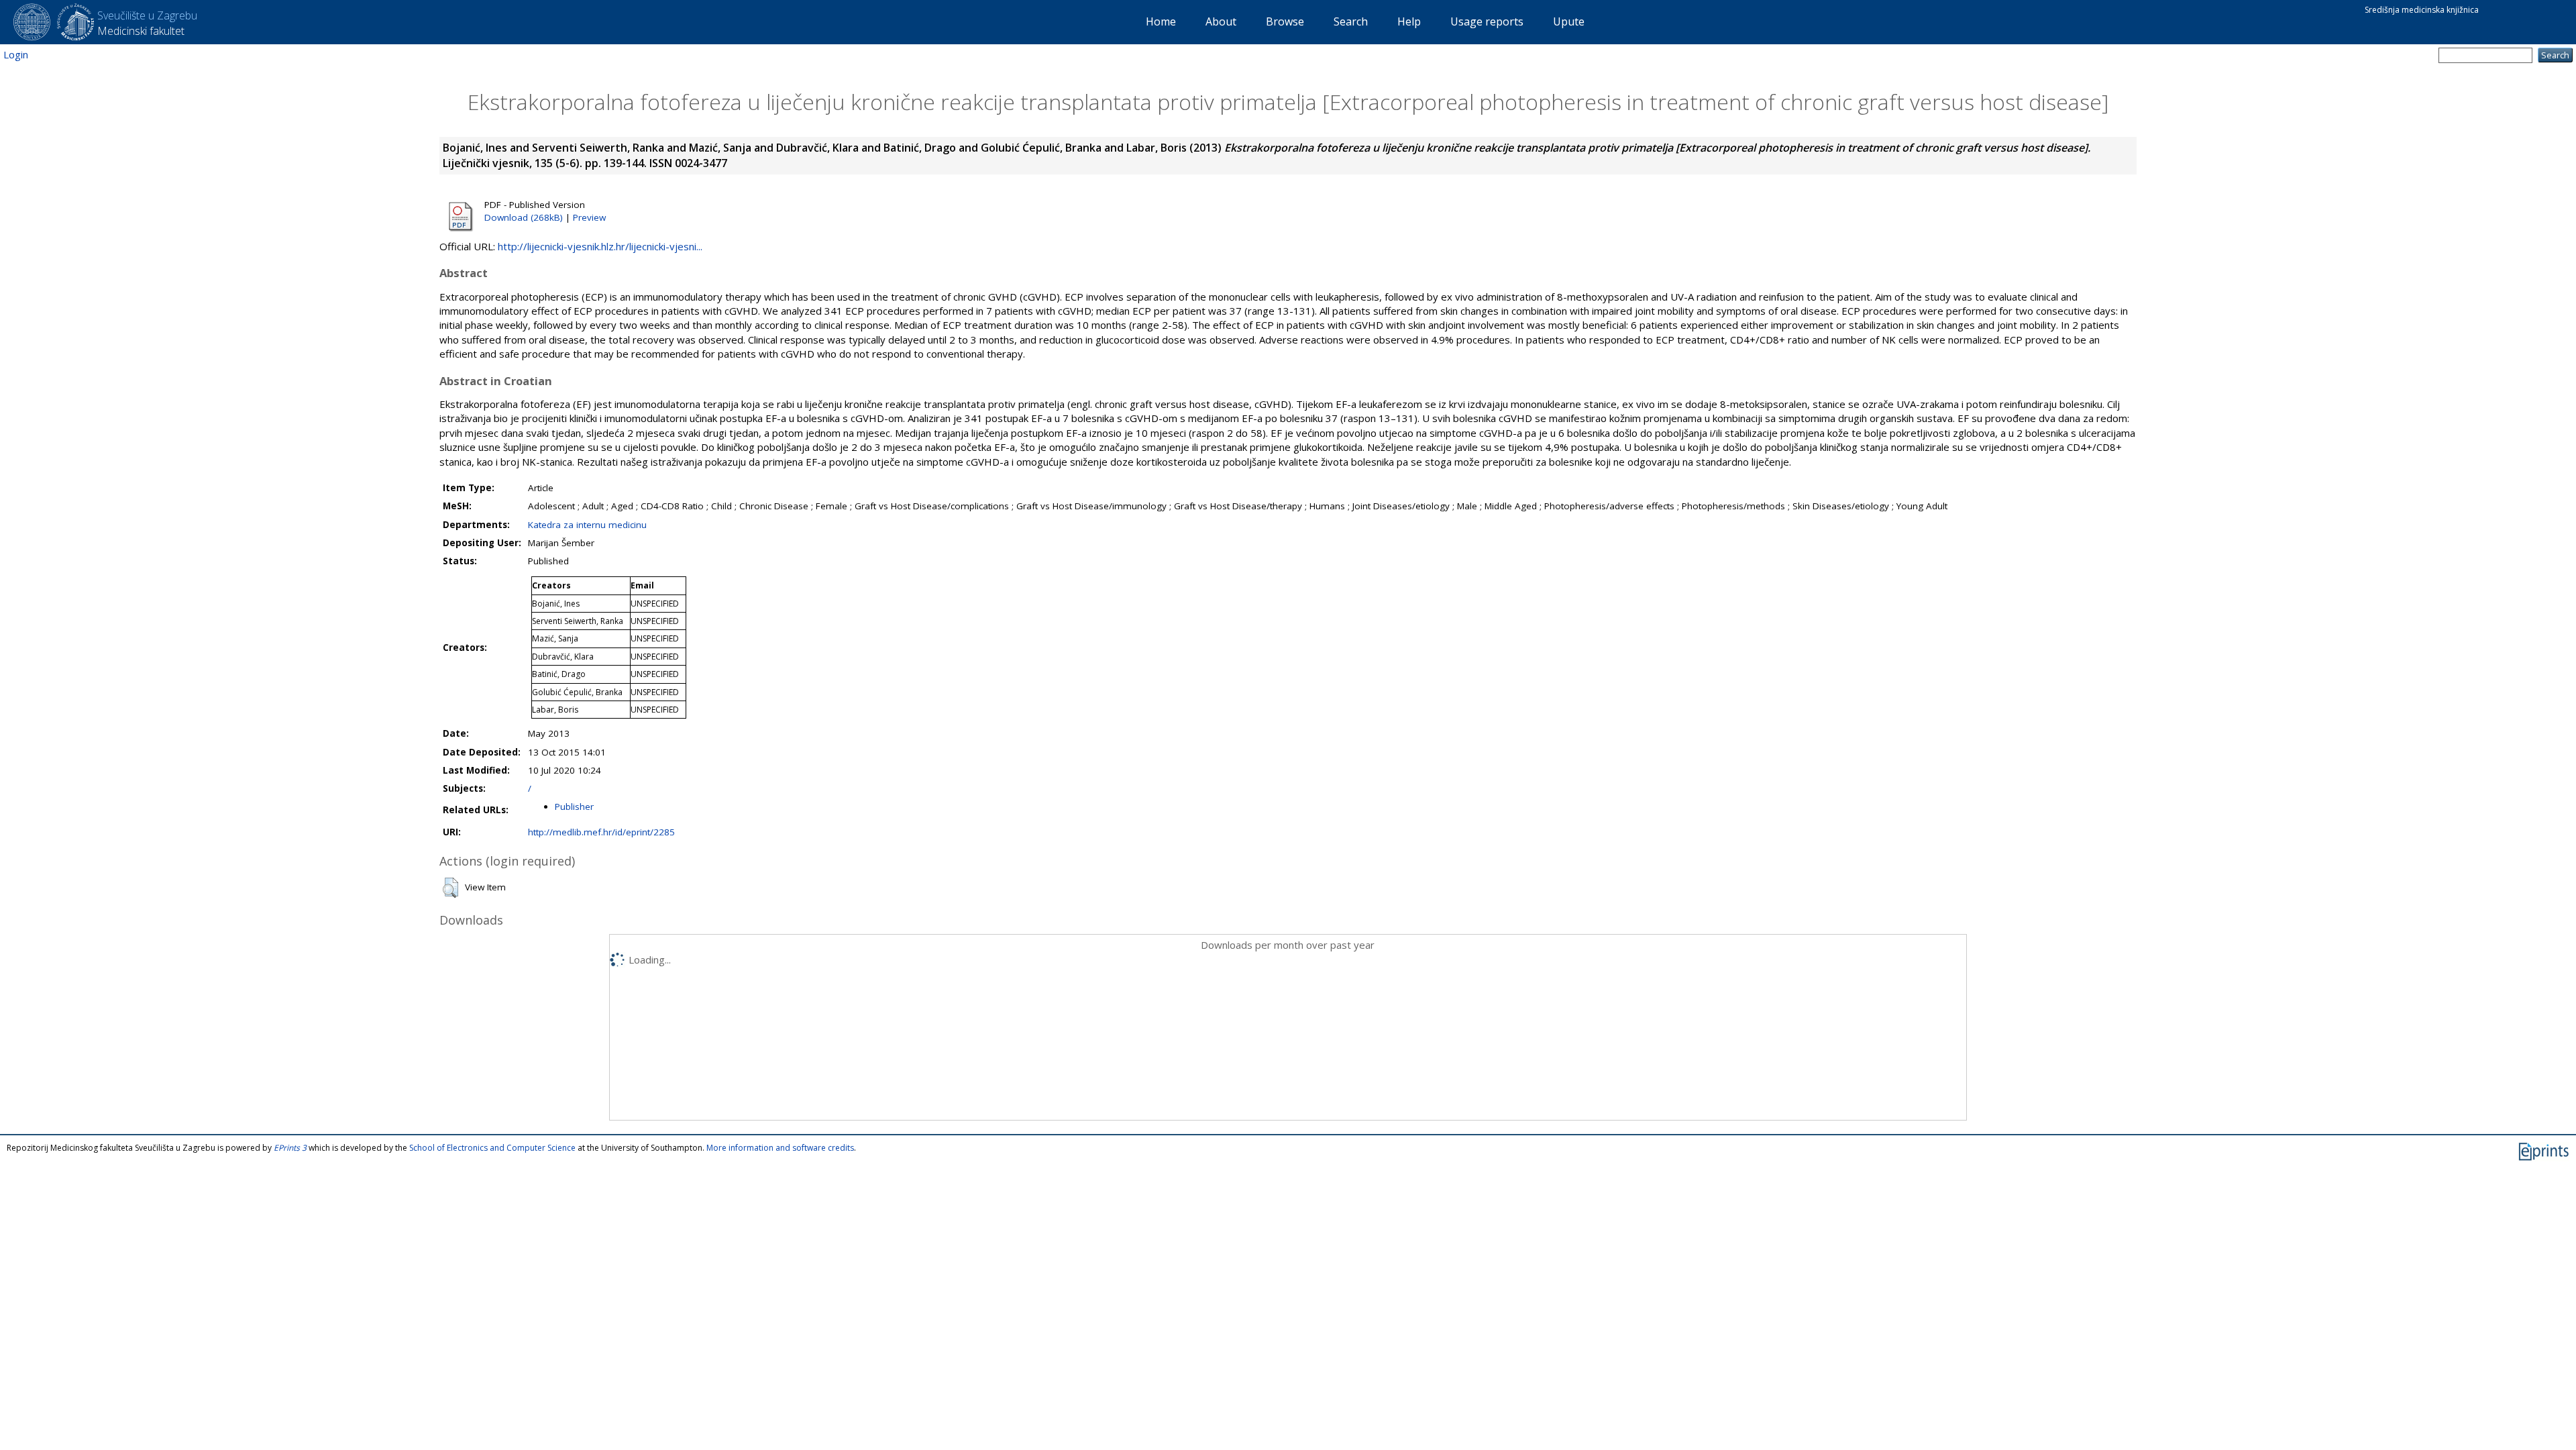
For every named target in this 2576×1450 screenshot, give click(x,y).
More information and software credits (780, 1148)
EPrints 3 (290, 1148)
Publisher (574, 807)
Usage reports (1487, 21)
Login (16, 54)
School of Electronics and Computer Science (492, 1148)
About (1221, 21)
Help (1409, 21)
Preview (589, 217)
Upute (1569, 21)
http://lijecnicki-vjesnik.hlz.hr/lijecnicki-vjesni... (600, 246)
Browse (1285, 21)
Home (1161, 21)
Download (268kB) (524, 217)
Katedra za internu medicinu (587, 525)
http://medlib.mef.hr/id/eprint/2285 (601, 832)
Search (1351, 21)
